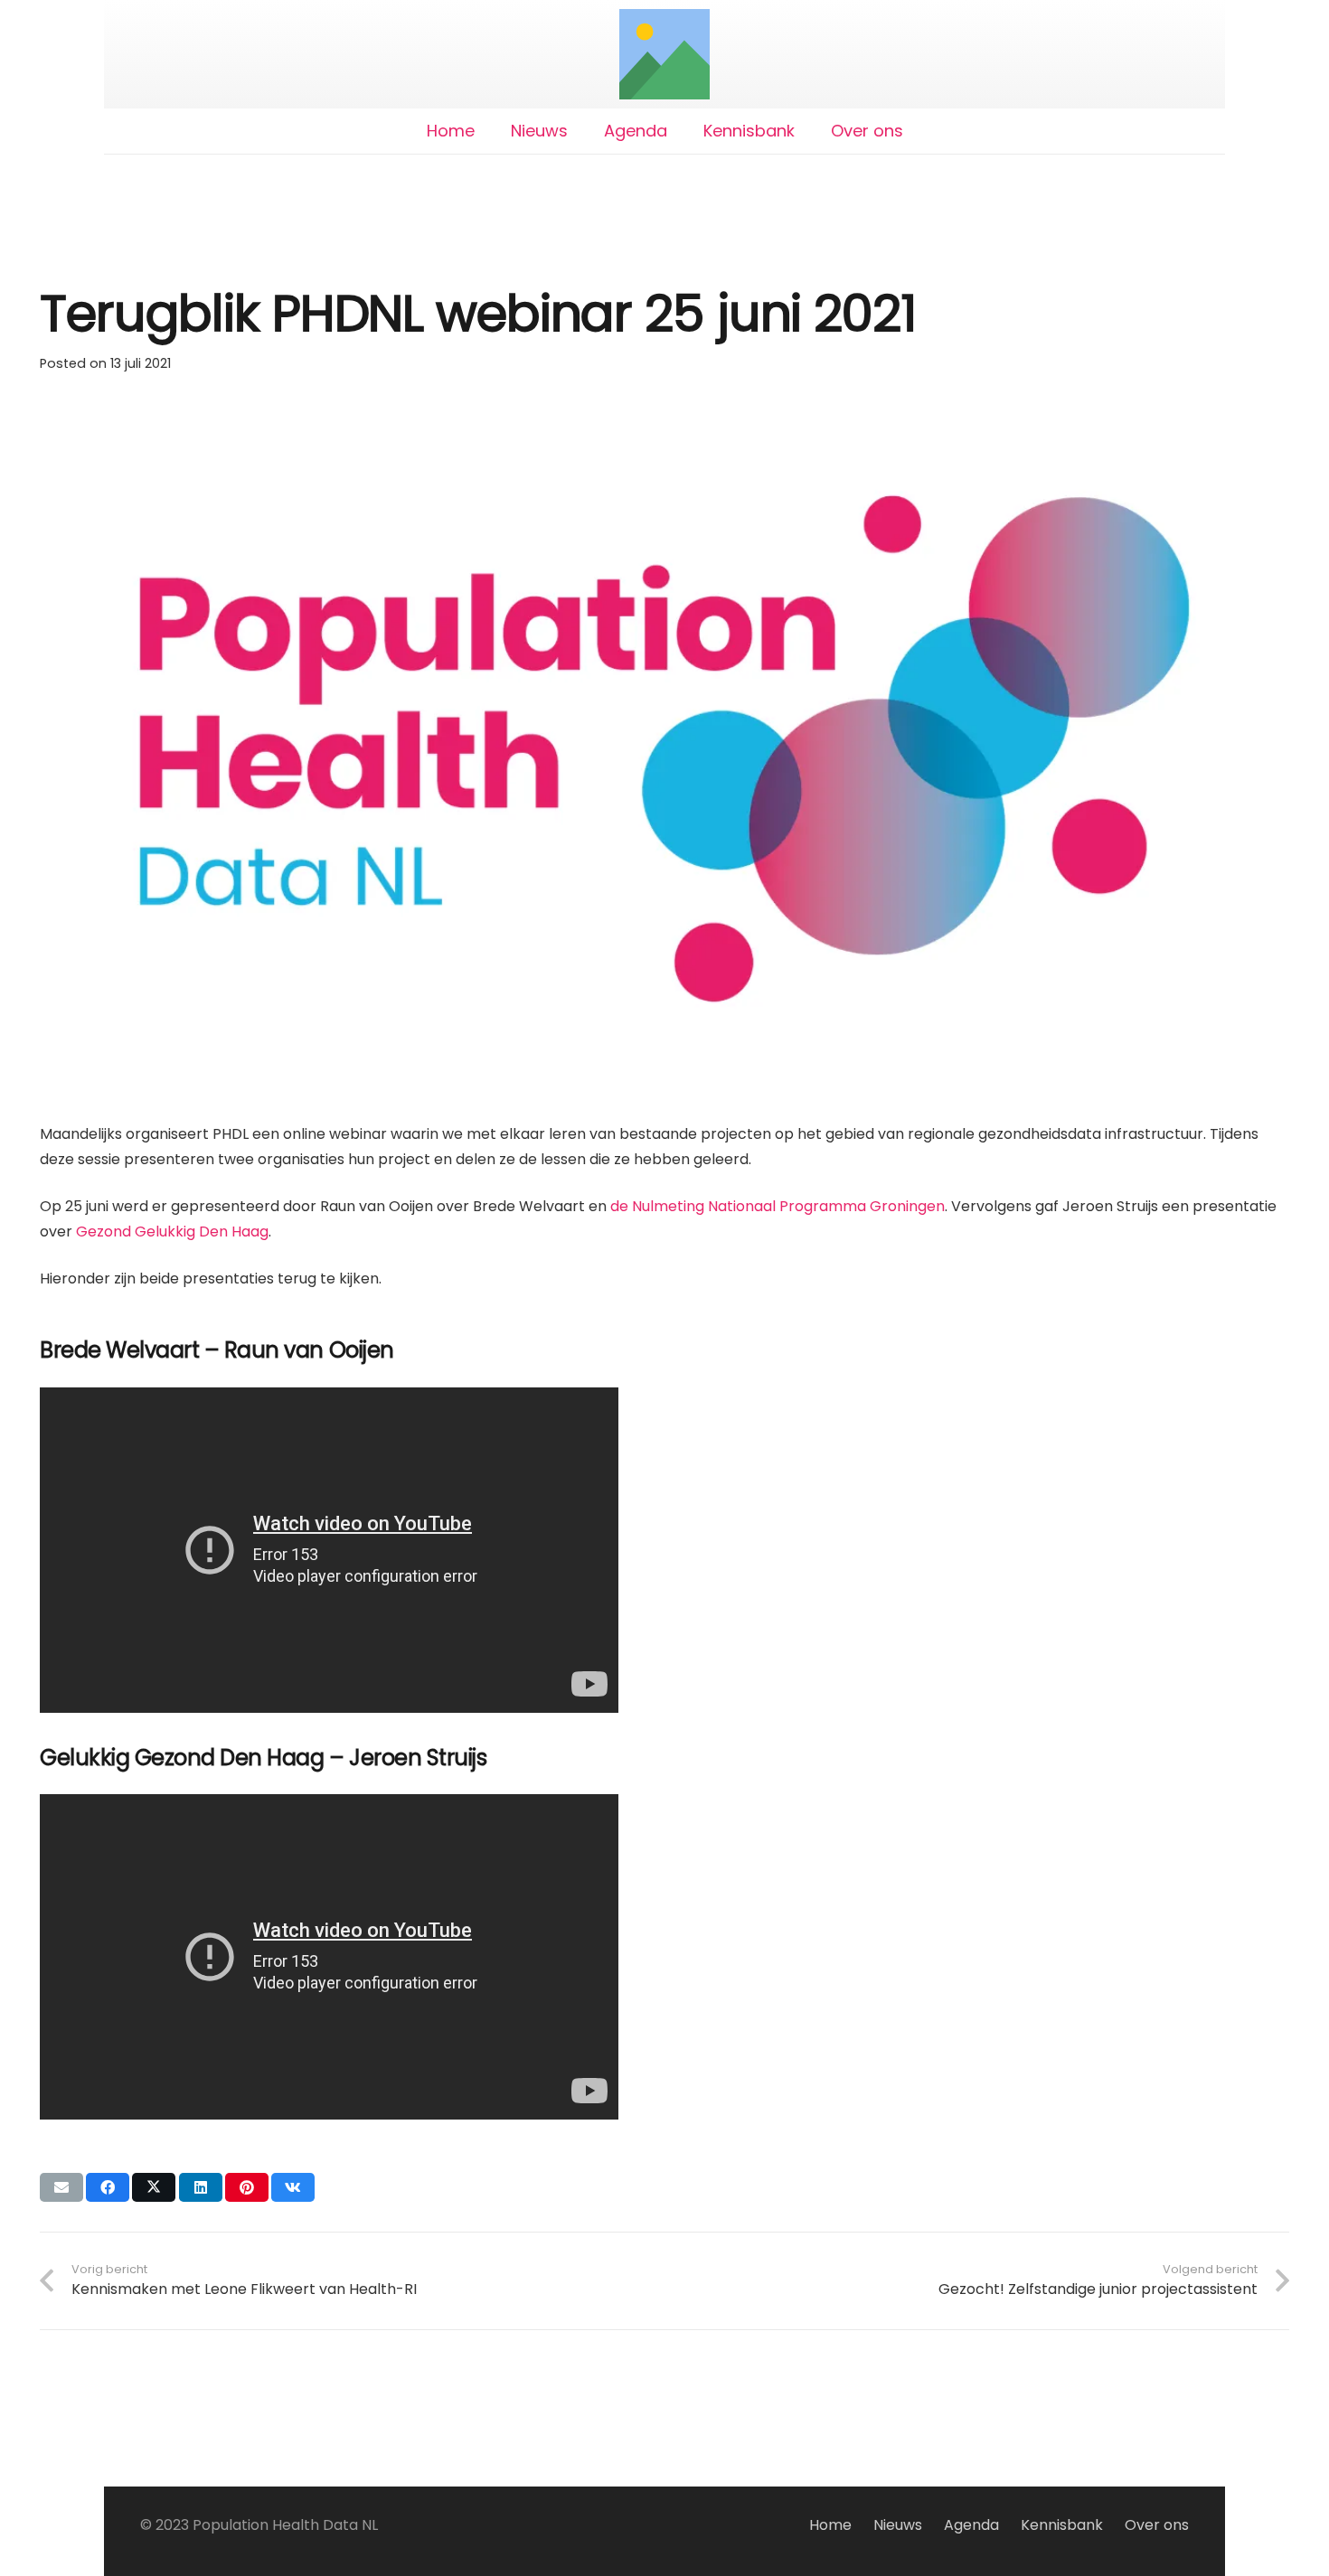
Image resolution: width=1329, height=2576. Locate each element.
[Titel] (664, 54)
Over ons (1157, 2525)
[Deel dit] (108, 2187)
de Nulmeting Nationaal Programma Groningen (778, 1206)
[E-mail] (61, 2187)
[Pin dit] (247, 2187)
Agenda (971, 2525)
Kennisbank (1062, 2525)
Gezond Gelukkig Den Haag (172, 1232)
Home (830, 2525)
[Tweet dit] (154, 2187)
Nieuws (898, 2525)
